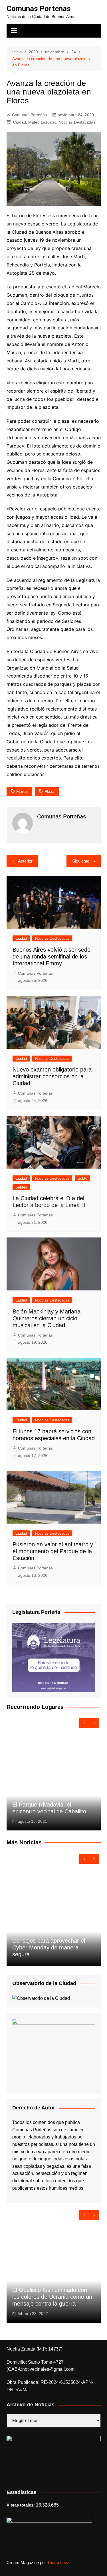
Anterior (25, 861)
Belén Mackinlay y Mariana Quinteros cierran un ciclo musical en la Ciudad (47, 1318)
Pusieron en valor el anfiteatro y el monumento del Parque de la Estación (53, 1551)
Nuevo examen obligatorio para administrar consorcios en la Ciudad (52, 1076)
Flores (22, 791)
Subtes (21, 1187)
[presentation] (84, 1723)
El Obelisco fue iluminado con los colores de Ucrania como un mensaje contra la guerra (52, 2297)
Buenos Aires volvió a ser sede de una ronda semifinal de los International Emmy (52, 956)
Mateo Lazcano (42, 122)
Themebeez (58, 2562)
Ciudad (20, 122)
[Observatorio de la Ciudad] (41, 1998)
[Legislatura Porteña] (54, 1657)
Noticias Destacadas (77, 122)
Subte (82, 1178)
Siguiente (81, 861)
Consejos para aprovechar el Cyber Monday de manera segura (49, 1947)
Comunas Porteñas (39, 9)
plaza (50, 791)
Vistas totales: (21, 2505)
